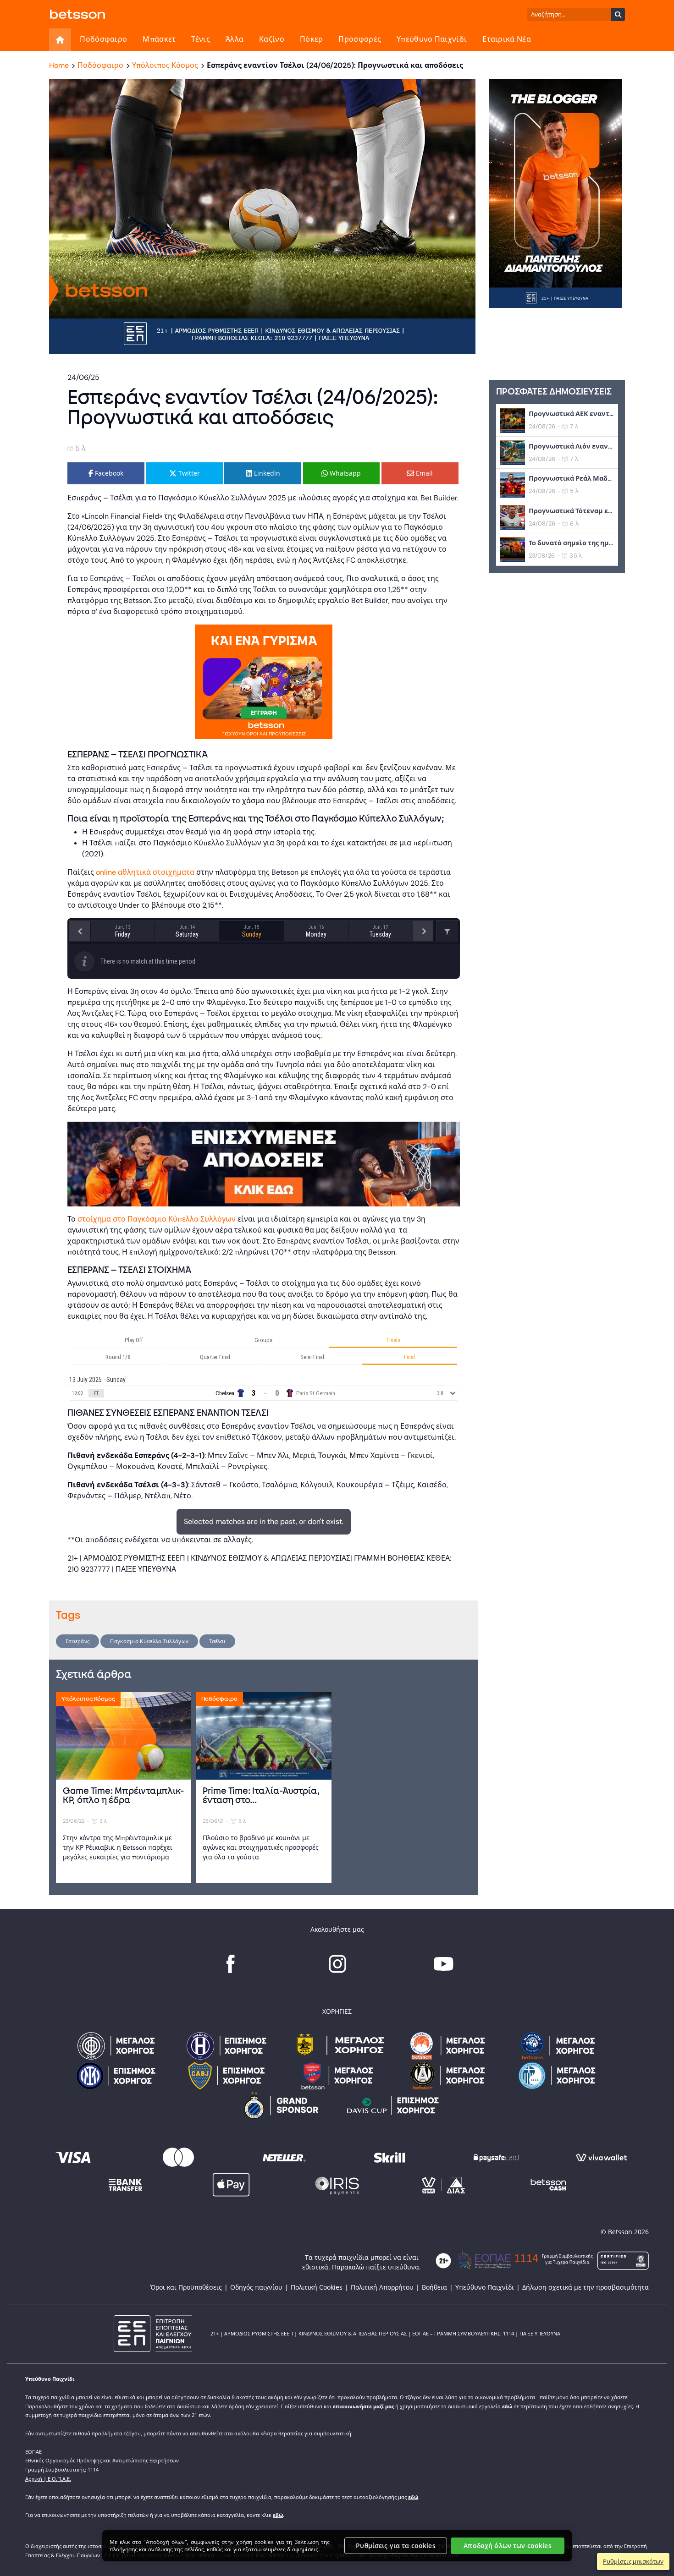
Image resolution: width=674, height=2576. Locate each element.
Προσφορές (360, 39)
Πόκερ (312, 39)
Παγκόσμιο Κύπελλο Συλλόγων (149, 1641)
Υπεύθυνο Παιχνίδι (432, 39)
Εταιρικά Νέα (507, 39)
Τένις (201, 39)
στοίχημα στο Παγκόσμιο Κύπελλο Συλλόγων (157, 1219)
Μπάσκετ (159, 39)
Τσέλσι (217, 1641)
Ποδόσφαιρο (103, 39)
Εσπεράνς (77, 1641)
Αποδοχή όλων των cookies (507, 2546)
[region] (337, 2546)
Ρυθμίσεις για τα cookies (395, 2546)
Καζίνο (272, 39)
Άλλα (235, 39)
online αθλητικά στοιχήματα (145, 872)
